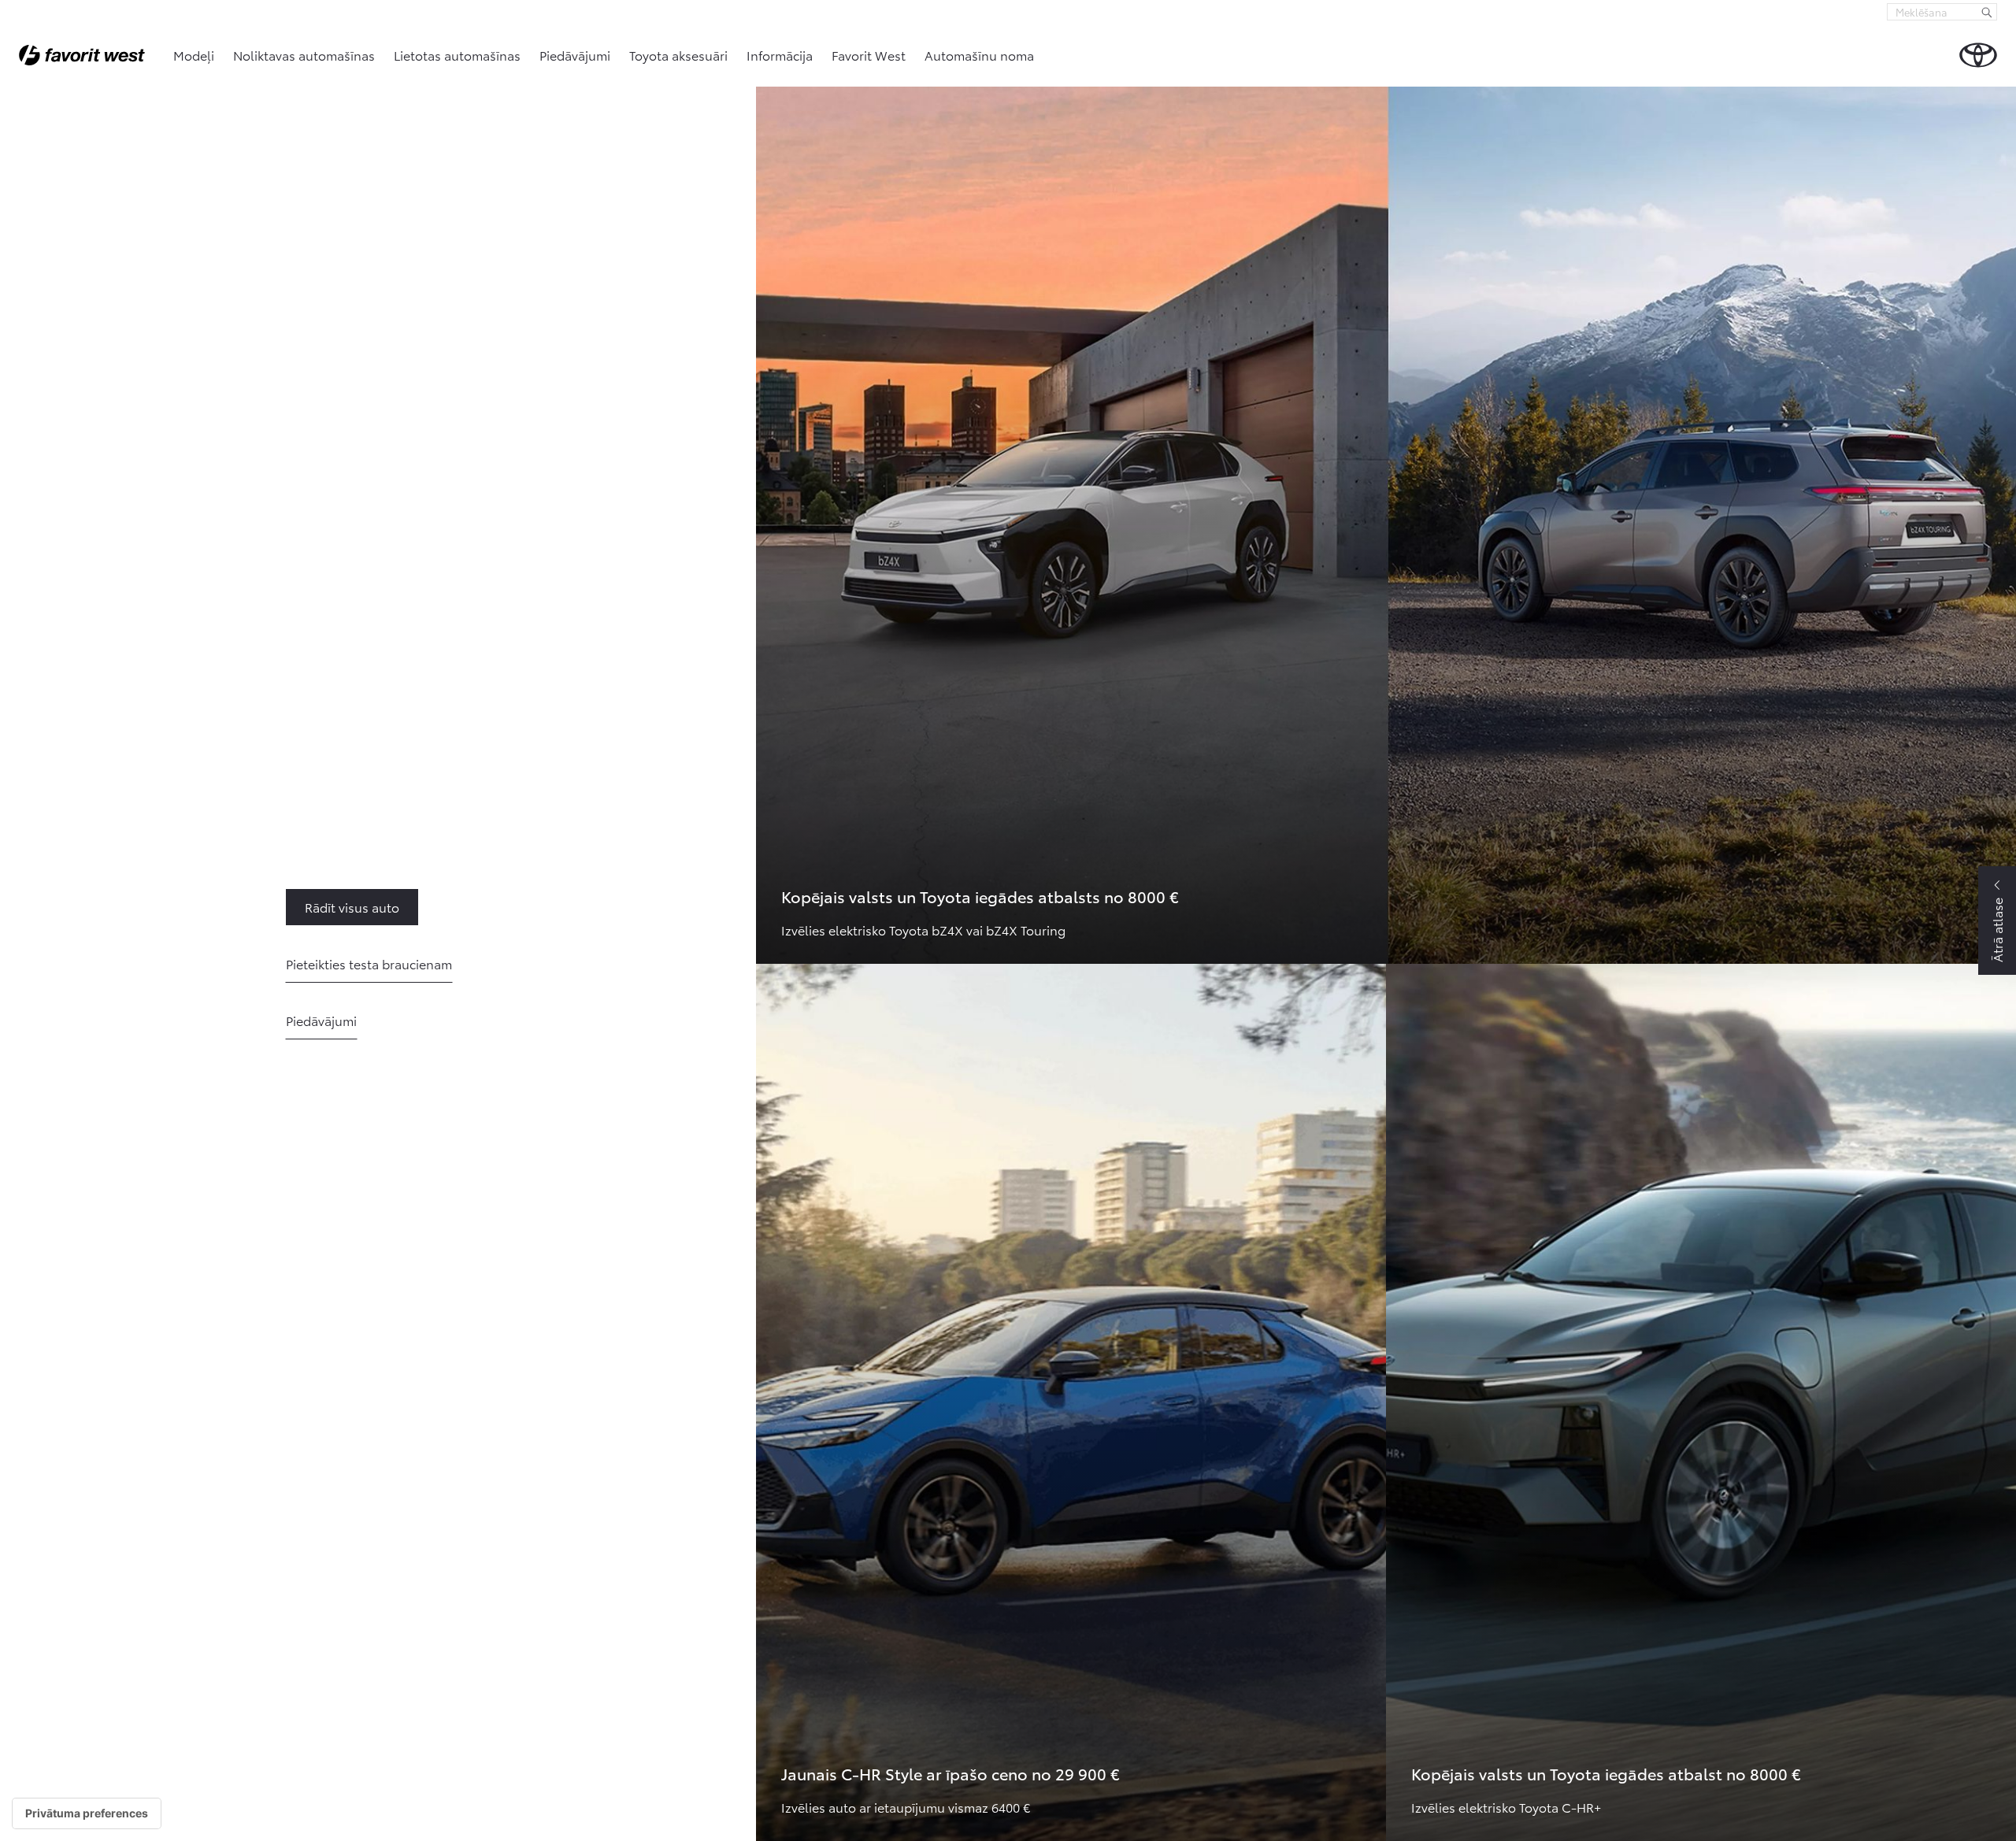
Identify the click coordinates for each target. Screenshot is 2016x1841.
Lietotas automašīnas (457, 55)
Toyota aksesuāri (678, 55)
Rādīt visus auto (314, 907)
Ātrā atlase (1997, 930)
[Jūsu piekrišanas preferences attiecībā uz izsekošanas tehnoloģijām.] (87, 1813)
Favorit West (869, 55)
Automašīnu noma (979, 55)
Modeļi (194, 55)
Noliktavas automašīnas (304, 55)
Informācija (780, 55)
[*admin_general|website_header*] (1978, 55)
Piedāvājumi (575, 55)
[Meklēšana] (1987, 12)
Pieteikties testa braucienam (369, 963)
